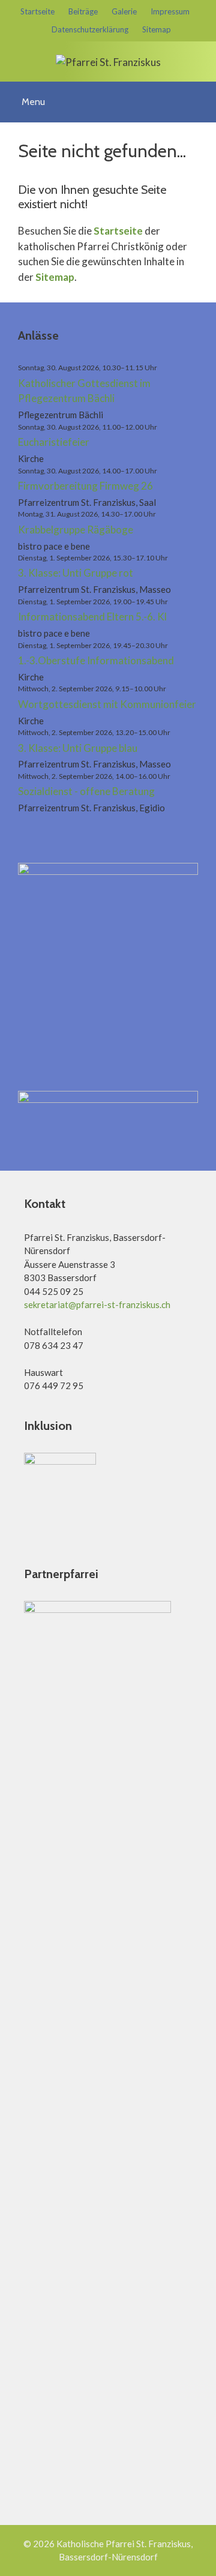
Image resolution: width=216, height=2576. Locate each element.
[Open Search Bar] (202, 94)
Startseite (37, 11)
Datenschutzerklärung (90, 29)
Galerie (124, 11)
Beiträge (83, 11)
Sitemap (157, 29)
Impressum (170, 11)
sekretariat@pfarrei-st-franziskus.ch (97, 1305)
